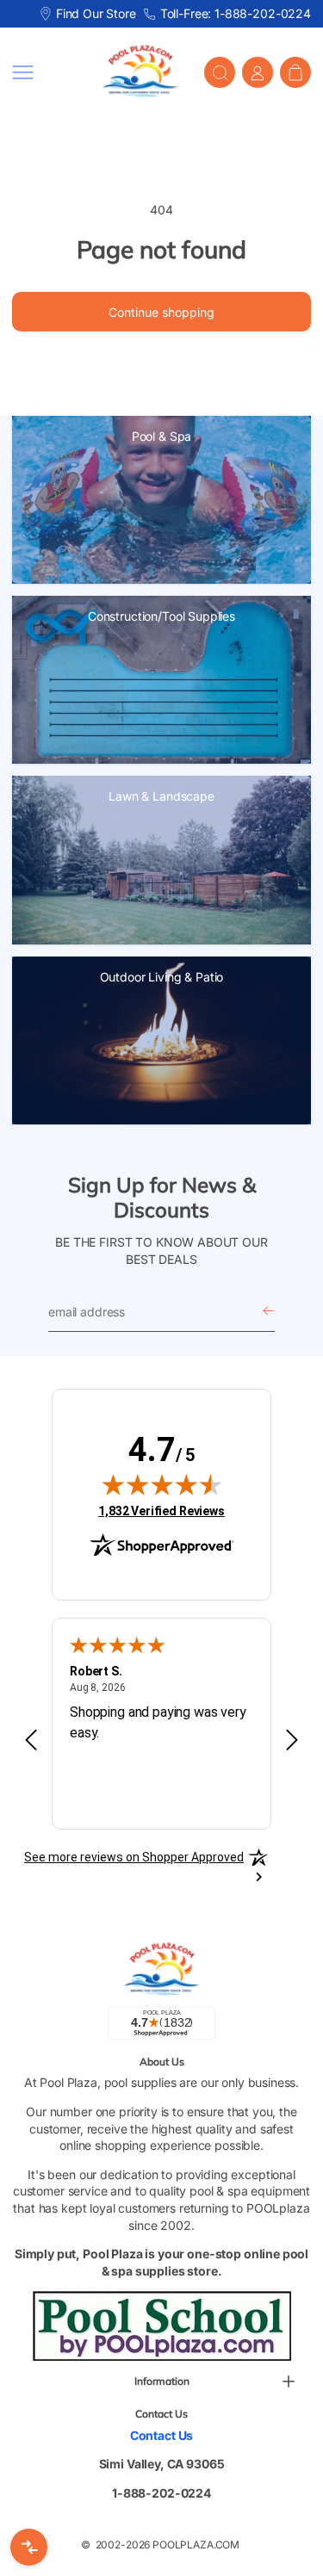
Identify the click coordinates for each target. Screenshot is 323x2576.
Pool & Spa (162, 436)
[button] (44, 72)
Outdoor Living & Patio (162, 977)
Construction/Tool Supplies (161, 616)
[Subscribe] (268, 1312)
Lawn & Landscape (161, 796)
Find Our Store (96, 13)
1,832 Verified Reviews (161, 1511)
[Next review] (292, 1741)
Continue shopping (161, 312)
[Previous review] (31, 1741)
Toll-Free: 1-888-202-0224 (236, 13)
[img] (162, 1484)
